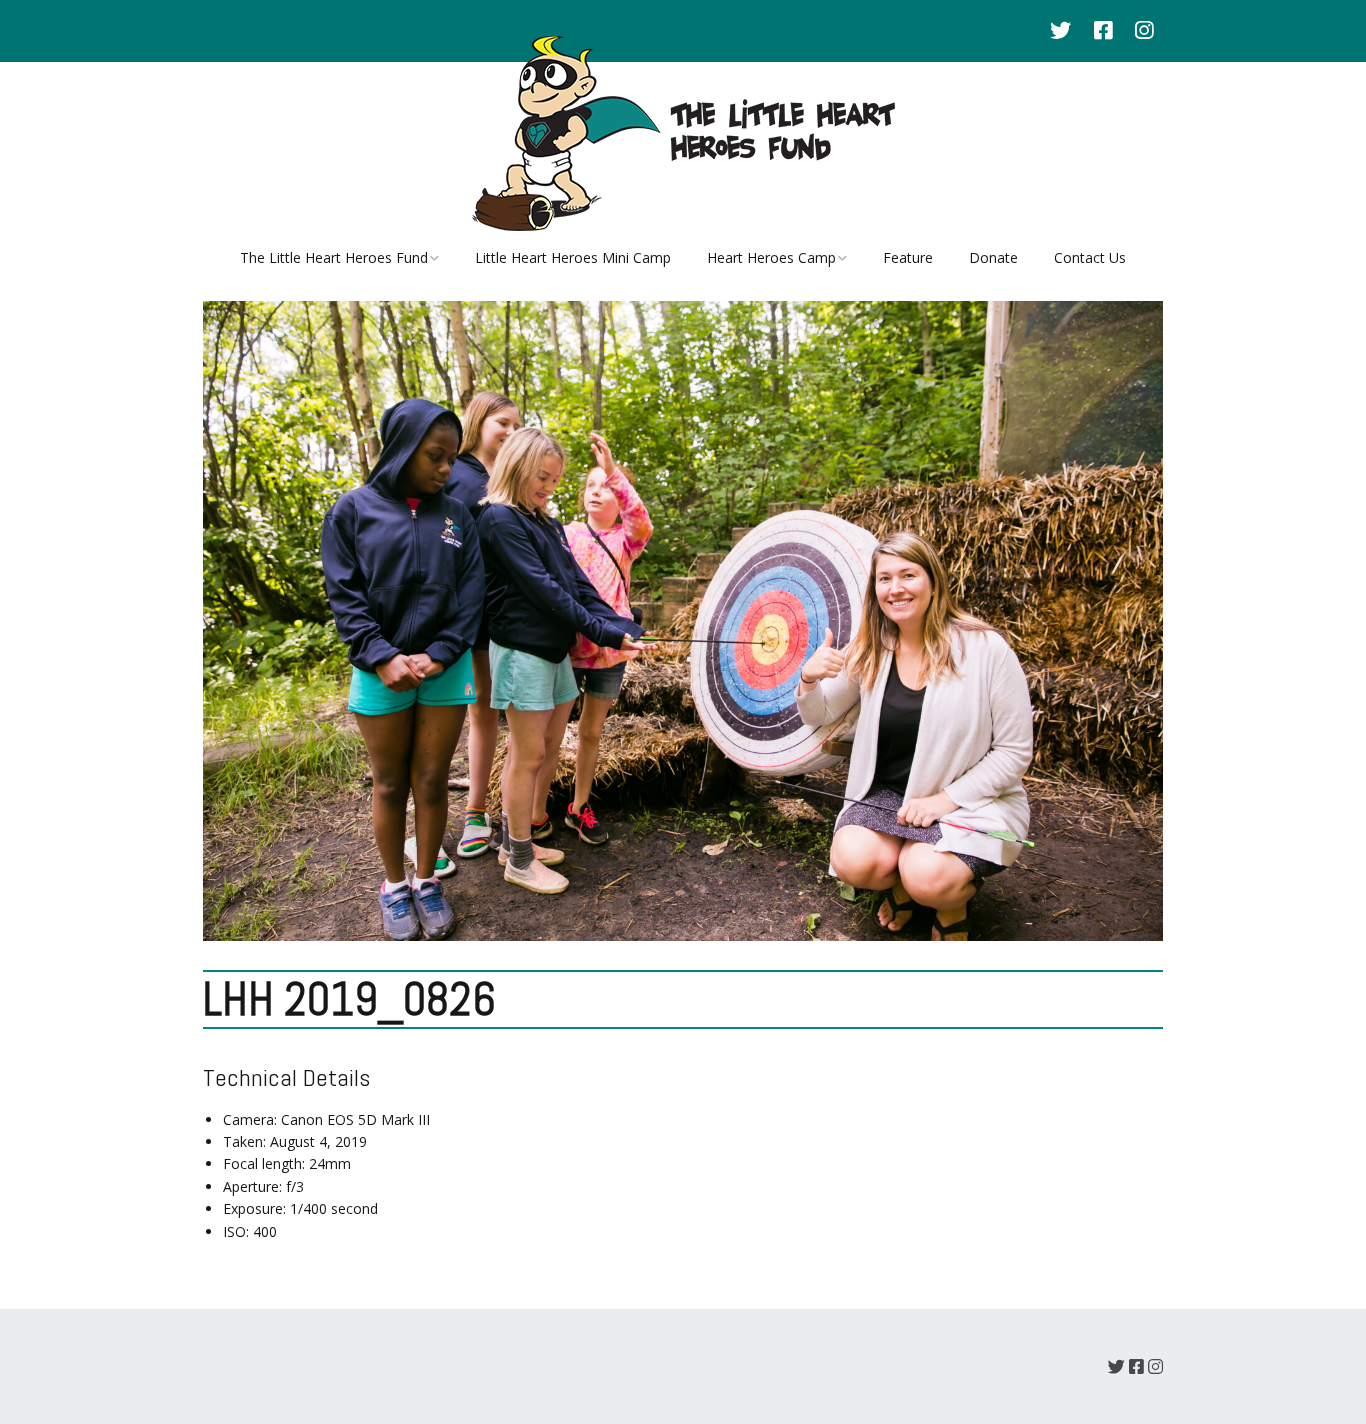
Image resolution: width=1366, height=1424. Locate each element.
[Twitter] (1065, 31)
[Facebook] (1103, 31)
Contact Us (1090, 257)
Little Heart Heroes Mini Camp (573, 257)
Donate (993, 257)
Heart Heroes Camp (771, 257)
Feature (908, 257)
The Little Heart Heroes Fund (334, 257)
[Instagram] (1144, 31)
